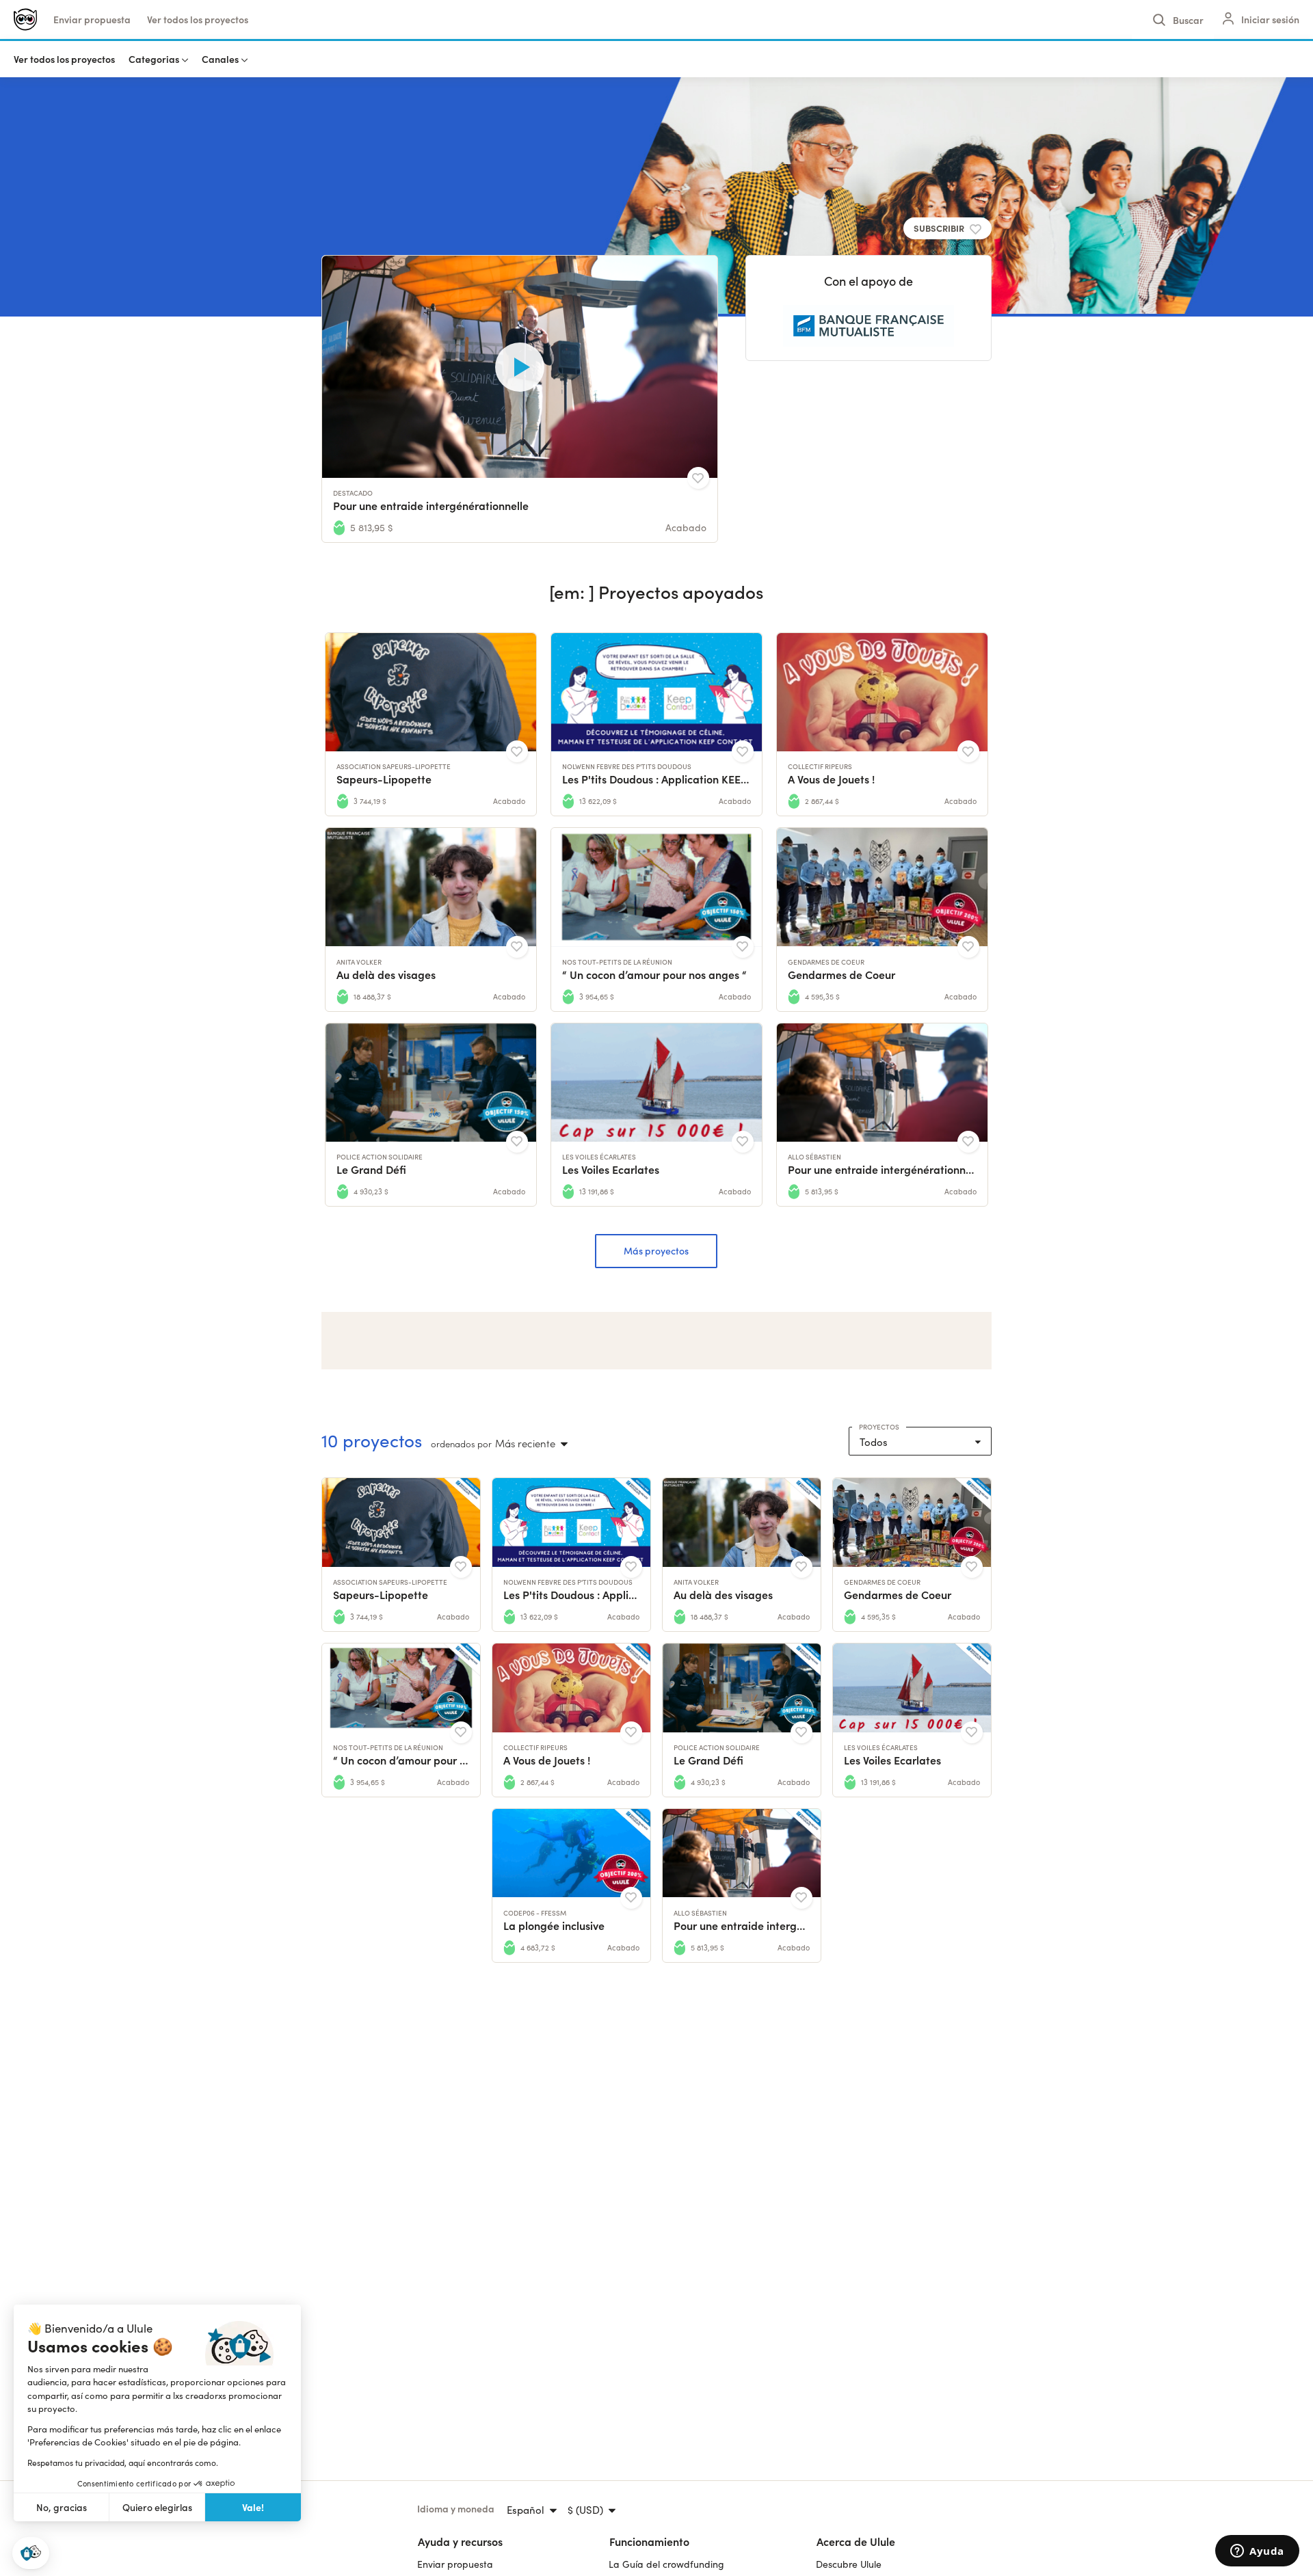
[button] (31, 2553)
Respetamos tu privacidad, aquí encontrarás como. (123, 2463)
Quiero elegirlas (157, 2507)
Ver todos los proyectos (198, 19)
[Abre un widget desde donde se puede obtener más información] (1257, 2552)
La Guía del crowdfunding (666, 2564)
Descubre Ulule (849, 2564)
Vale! (253, 2507)
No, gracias (62, 2507)
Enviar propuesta (92, 19)
